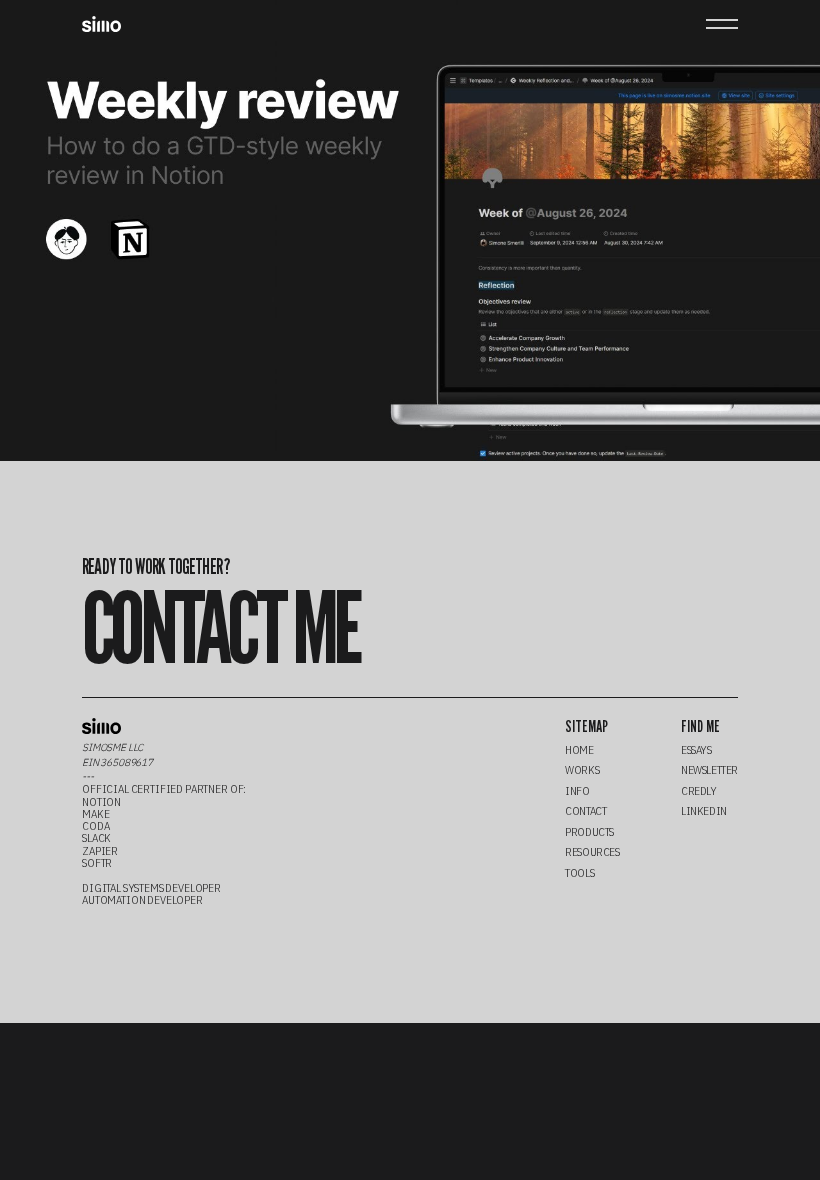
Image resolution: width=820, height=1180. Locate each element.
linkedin (704, 811)
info (577, 791)
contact (585, 811)
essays (696, 750)
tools (579, 873)
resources (592, 852)
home (579, 750)
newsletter (709, 770)
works (582, 770)
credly (699, 791)
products (589, 832)
